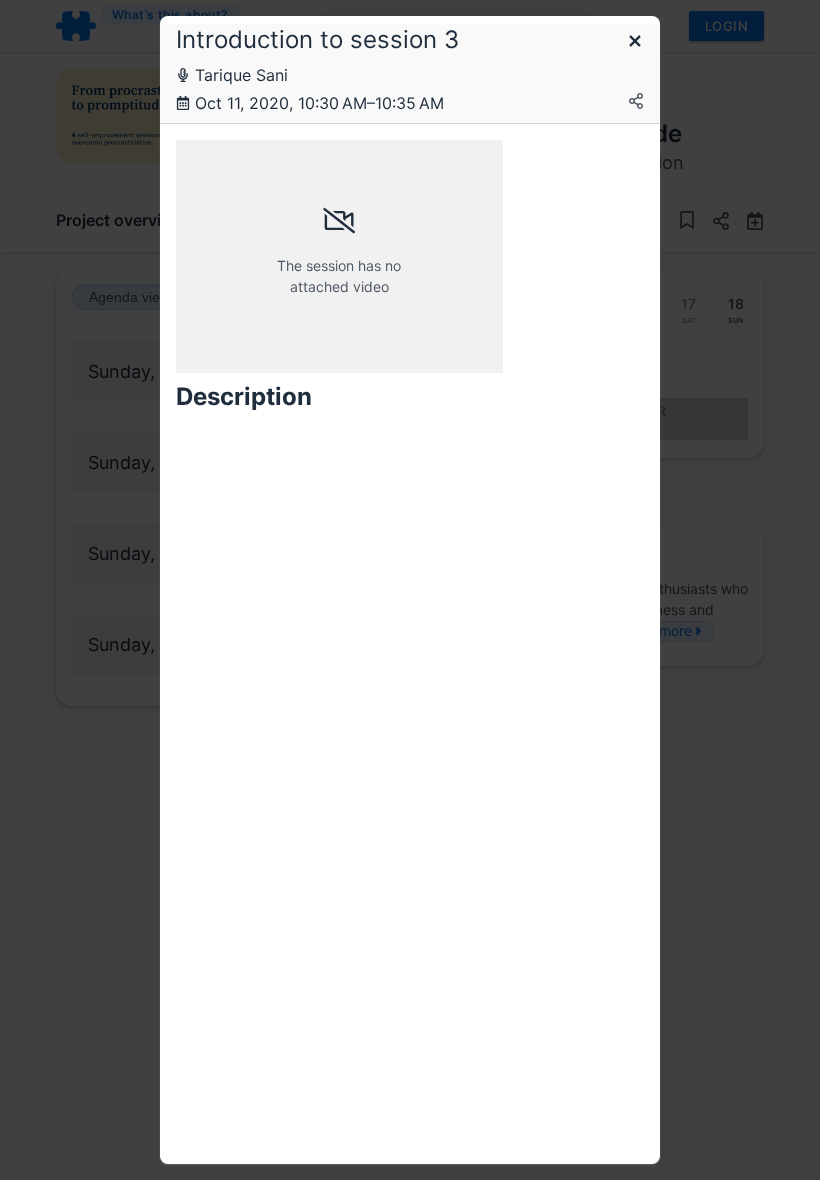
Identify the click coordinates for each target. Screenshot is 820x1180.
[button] (635, 42)
